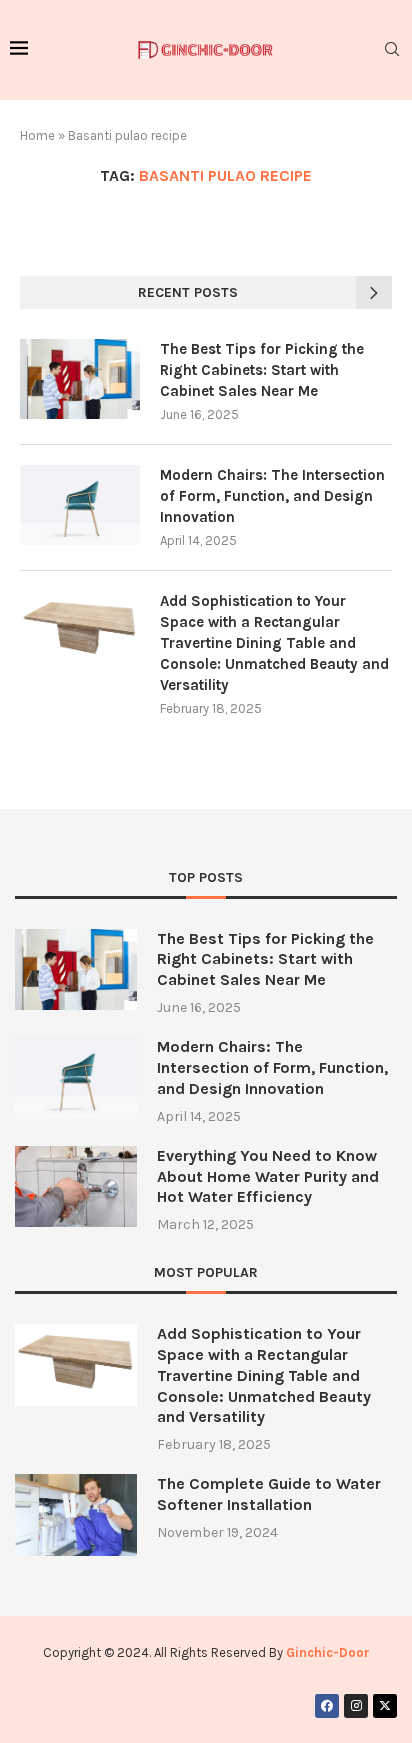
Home (37, 135)
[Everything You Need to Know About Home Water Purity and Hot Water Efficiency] (76, 1186)
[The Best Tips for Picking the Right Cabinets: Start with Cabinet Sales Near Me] (80, 379)
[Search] (392, 50)
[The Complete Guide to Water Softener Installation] (76, 1514)
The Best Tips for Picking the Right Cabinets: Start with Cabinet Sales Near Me (262, 370)
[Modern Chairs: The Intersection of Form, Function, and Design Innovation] (80, 505)
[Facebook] (327, 1706)
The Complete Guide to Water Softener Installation (269, 1494)
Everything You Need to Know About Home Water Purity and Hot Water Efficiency (268, 1176)
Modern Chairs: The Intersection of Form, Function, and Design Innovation (272, 496)
